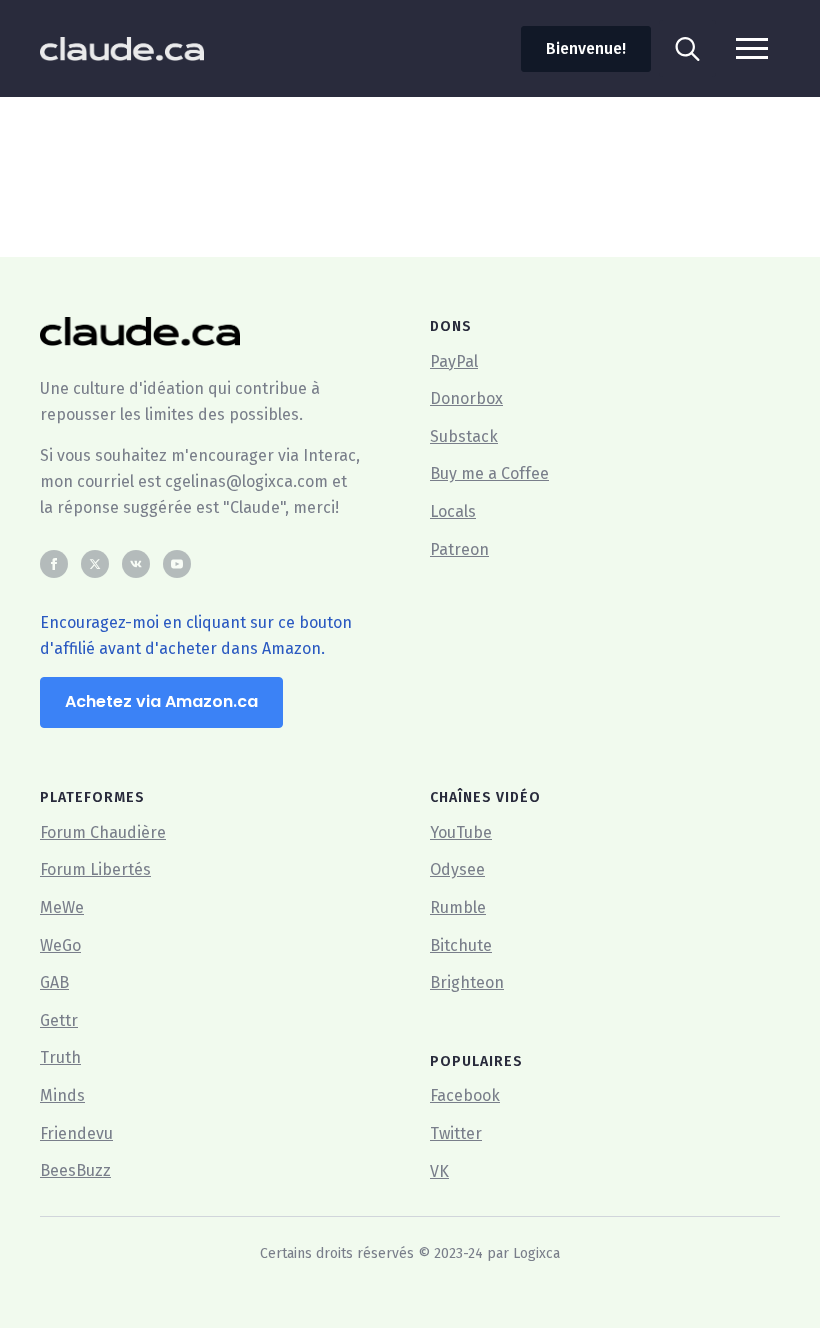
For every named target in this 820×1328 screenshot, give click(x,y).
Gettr (59, 1020)
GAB (54, 982)
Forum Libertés (95, 869)
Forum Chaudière (103, 832)
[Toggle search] (687, 48)
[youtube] (177, 564)
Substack (464, 436)
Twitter (456, 1133)
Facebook (465, 1095)
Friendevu (76, 1133)
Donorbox (466, 398)
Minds (62, 1095)
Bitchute (461, 945)
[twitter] (95, 564)
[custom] (136, 564)
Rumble (458, 907)
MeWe (62, 907)
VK (439, 1171)
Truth (60, 1057)
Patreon (459, 549)
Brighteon (467, 982)
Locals (453, 511)
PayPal (454, 361)
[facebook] (54, 564)
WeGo (60, 945)
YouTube (461, 832)
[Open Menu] (752, 48)
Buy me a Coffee (489, 473)
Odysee (457, 869)
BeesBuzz (75, 1170)
